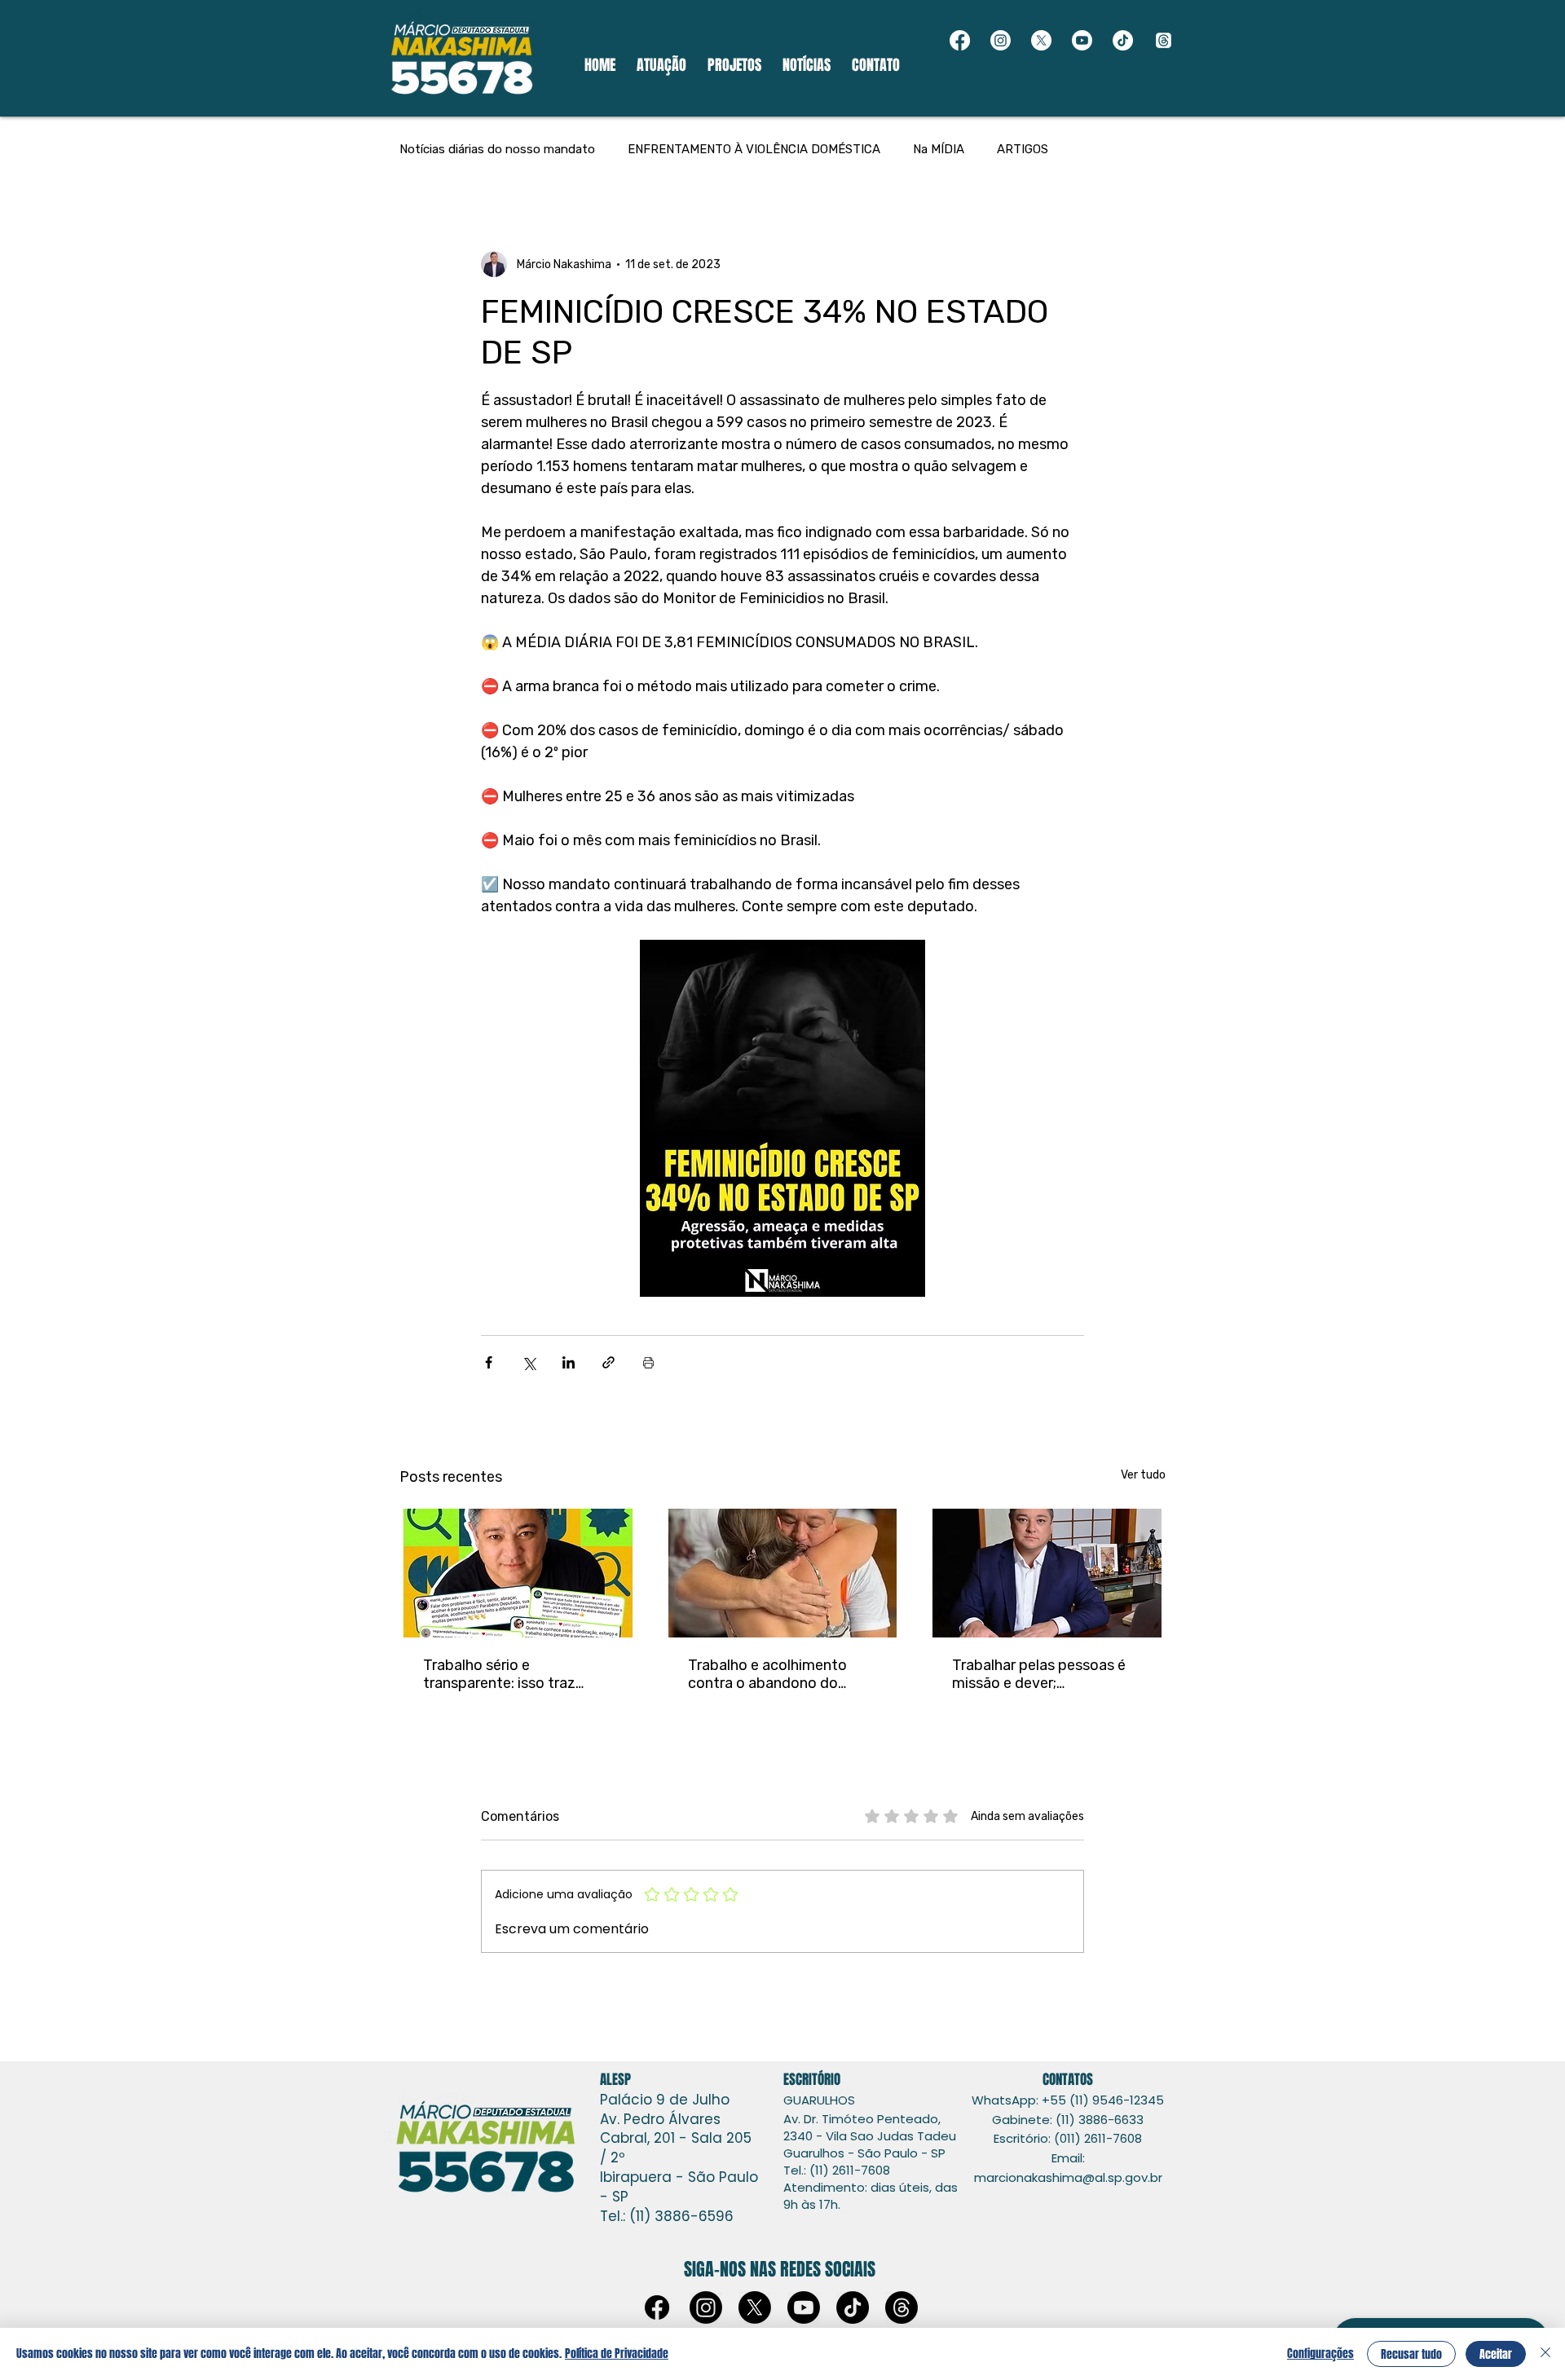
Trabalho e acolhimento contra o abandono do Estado (767, 1674)
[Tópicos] (1164, 40)
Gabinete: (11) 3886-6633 (1068, 2120)
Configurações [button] (1320, 2354)
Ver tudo (1143, 1475)
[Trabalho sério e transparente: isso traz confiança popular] (518, 1573)
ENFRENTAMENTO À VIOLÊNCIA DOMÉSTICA (754, 149)
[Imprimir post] (648, 1362)
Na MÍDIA (939, 149)
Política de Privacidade (617, 2354)
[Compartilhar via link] (608, 1362)
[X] (1041, 40)
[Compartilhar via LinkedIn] (569, 1362)
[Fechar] (1545, 2354)
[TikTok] (1123, 40)
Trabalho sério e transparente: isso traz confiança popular (499, 1674)
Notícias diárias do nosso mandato (497, 149)
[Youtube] (1082, 40)
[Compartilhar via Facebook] (489, 1362)
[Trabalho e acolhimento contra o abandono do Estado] (783, 1573)
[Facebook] (960, 40)
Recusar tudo (1411, 2354)
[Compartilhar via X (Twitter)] (529, 1362)
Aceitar (1496, 2354)
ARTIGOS (1023, 149)
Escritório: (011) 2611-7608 (1068, 2138)
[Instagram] (1001, 40)
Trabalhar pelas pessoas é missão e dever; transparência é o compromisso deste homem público (1039, 1674)
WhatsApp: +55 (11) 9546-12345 (1068, 2100)
